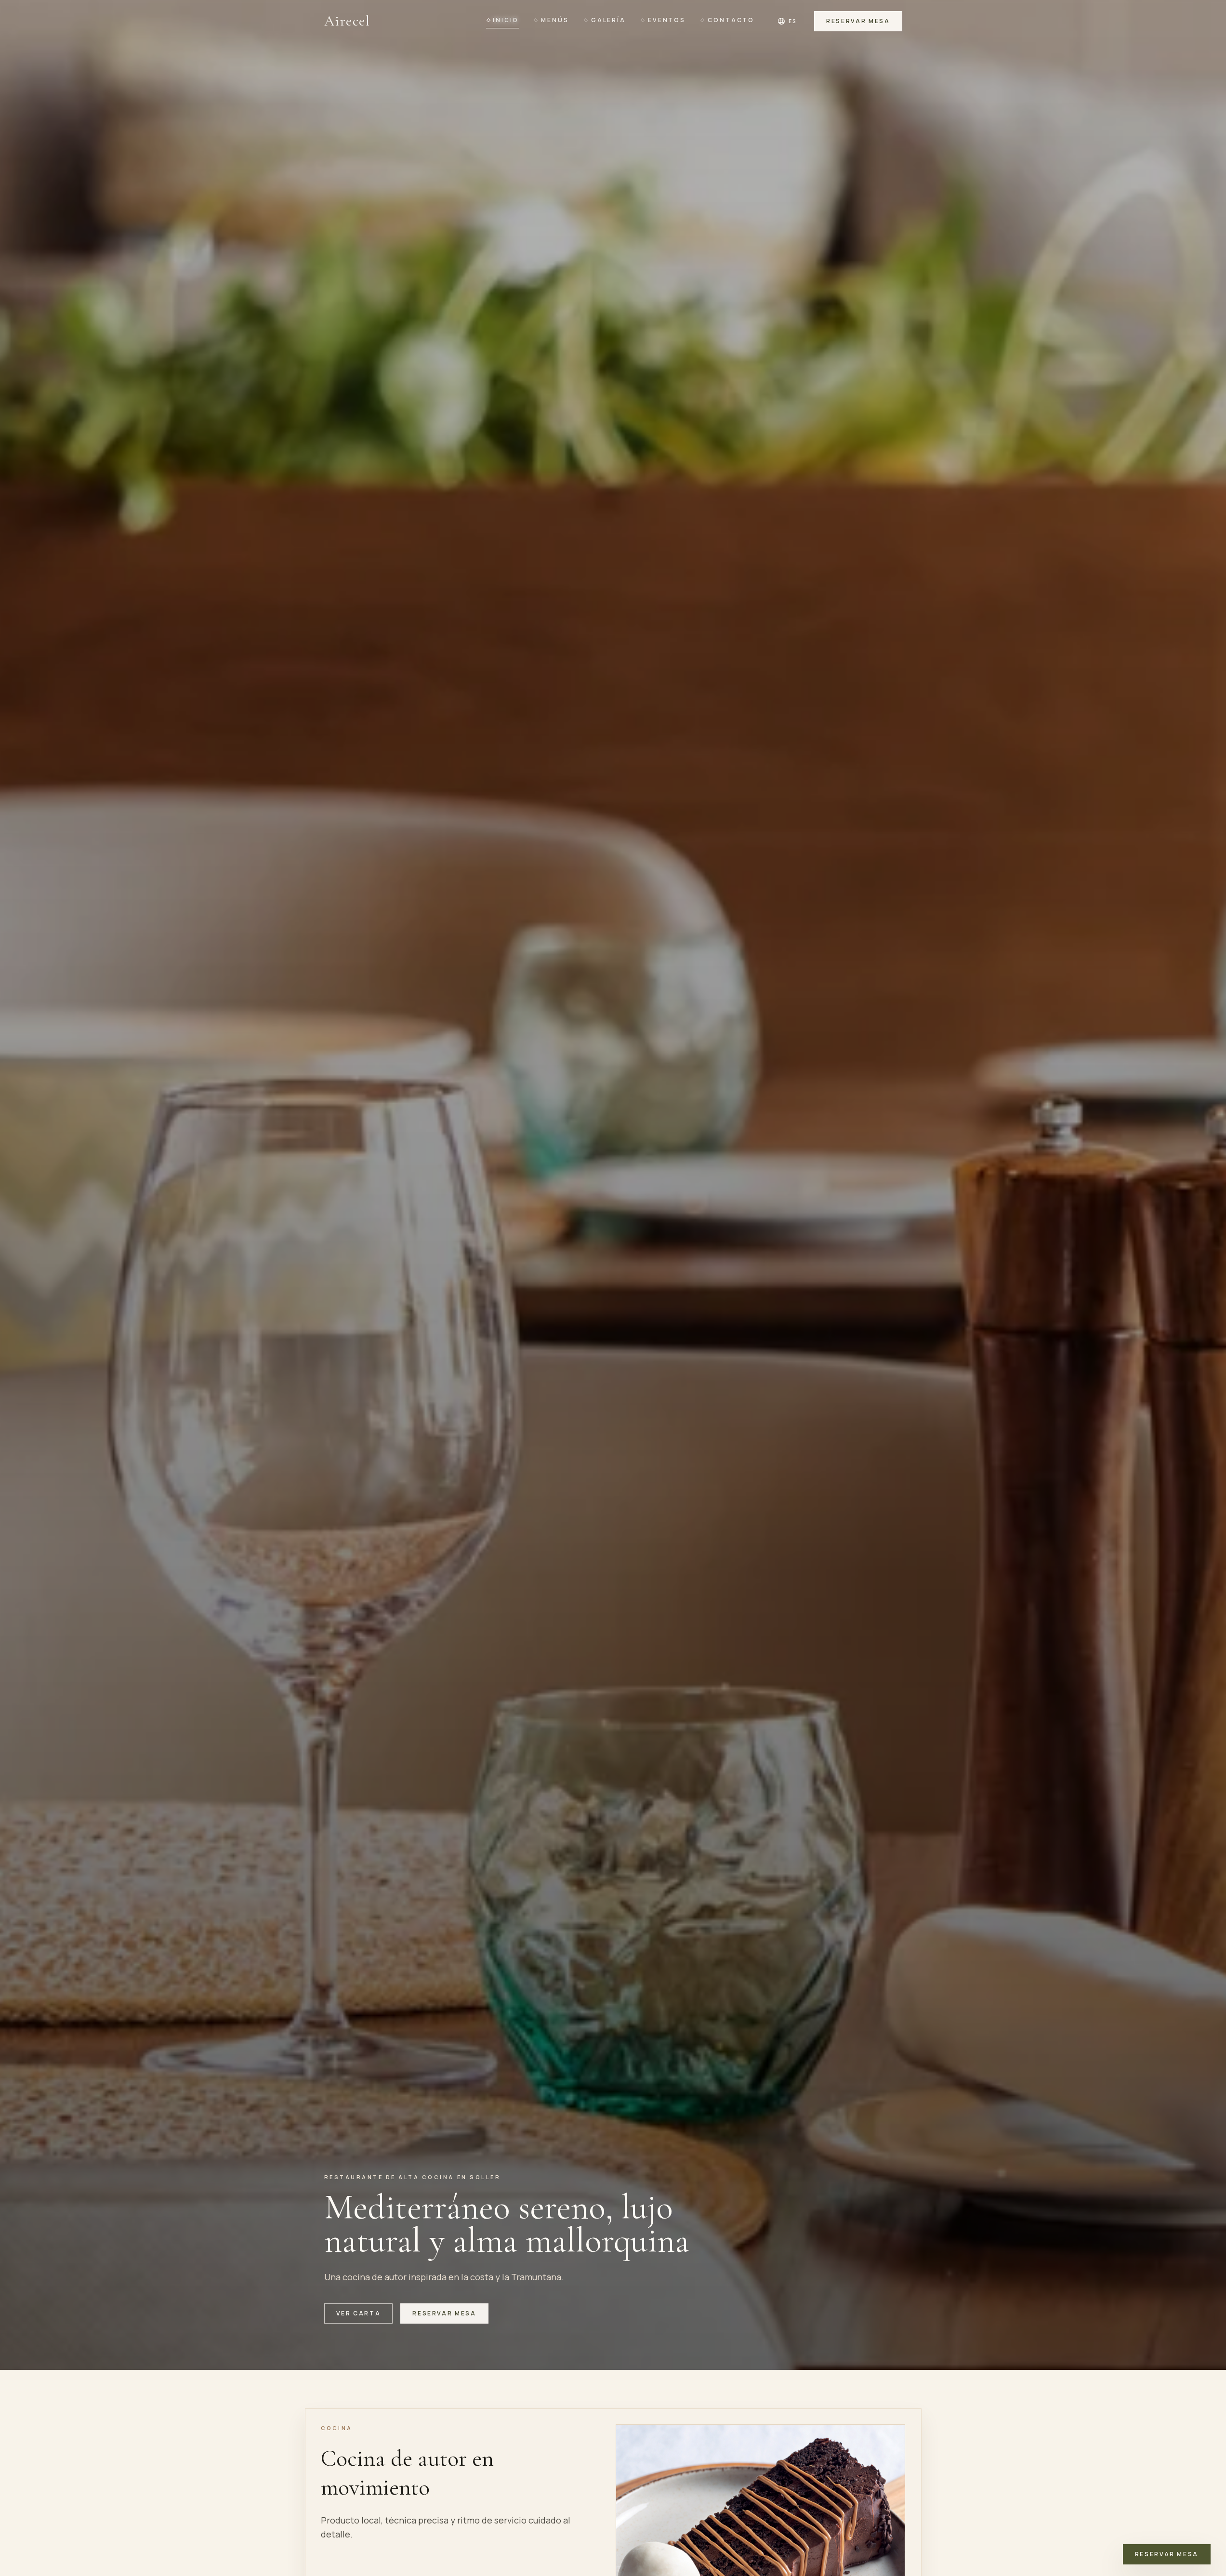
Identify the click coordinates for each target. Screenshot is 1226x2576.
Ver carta (359, 2313)
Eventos (667, 20)
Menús (555, 20)
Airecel (347, 21)
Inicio (506, 20)
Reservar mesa (858, 21)
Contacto (731, 20)
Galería (608, 20)
